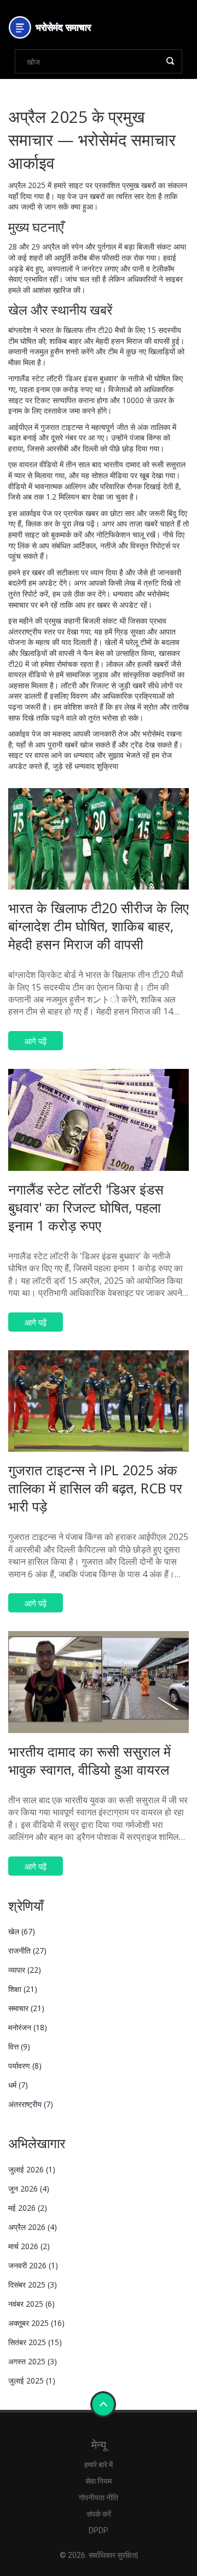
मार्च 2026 (29, 2246)
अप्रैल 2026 (33, 2227)
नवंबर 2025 (31, 2304)
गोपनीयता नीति (99, 2498)
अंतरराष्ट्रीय (31, 2104)
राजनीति (27, 1951)
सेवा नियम (99, 2481)
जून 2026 (29, 2189)
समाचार (26, 2008)
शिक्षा (23, 1989)
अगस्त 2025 (33, 2361)
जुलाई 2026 (32, 2169)
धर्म (18, 2085)
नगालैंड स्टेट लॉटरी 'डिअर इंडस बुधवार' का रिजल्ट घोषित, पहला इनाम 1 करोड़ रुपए (86, 1207)
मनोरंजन (28, 2027)
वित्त (19, 2046)
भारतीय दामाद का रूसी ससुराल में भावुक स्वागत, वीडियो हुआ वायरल (89, 1760)
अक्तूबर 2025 (36, 2323)
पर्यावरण (25, 2066)
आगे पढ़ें (36, 1041)
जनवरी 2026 (33, 2265)
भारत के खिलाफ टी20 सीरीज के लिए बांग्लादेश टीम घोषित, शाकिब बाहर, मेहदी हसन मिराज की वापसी (99, 926)
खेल (22, 1931)
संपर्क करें (99, 2514)
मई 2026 (28, 2208)
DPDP (99, 2530)
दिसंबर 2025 (33, 2285)
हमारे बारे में (99, 2465)
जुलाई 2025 (32, 2380)
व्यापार (25, 1970)
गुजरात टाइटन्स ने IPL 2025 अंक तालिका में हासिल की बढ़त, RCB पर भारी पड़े (95, 1488)
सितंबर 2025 (35, 2342)
